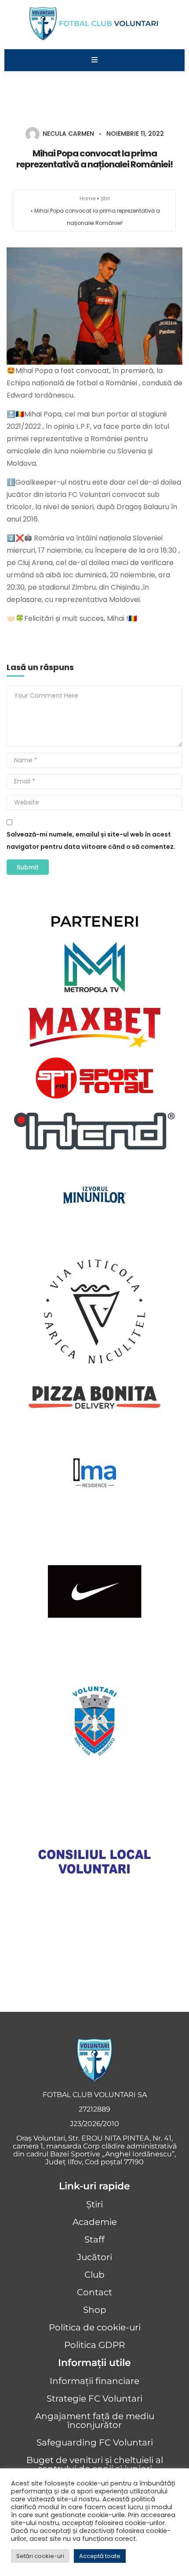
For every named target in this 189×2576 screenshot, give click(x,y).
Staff (94, 2239)
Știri (105, 198)
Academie (95, 2222)
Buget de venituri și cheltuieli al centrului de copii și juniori (95, 2464)
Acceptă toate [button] (100, 2556)
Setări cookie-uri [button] (40, 2556)
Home (87, 198)
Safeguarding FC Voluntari (95, 2442)
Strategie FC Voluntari (94, 2398)
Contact (94, 2292)
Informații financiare (94, 2381)
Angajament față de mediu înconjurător (95, 2420)
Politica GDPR (94, 2345)
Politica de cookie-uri (95, 2327)
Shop (95, 2310)
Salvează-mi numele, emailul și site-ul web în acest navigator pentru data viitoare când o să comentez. (91, 841)
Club (94, 2275)
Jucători (94, 2257)
